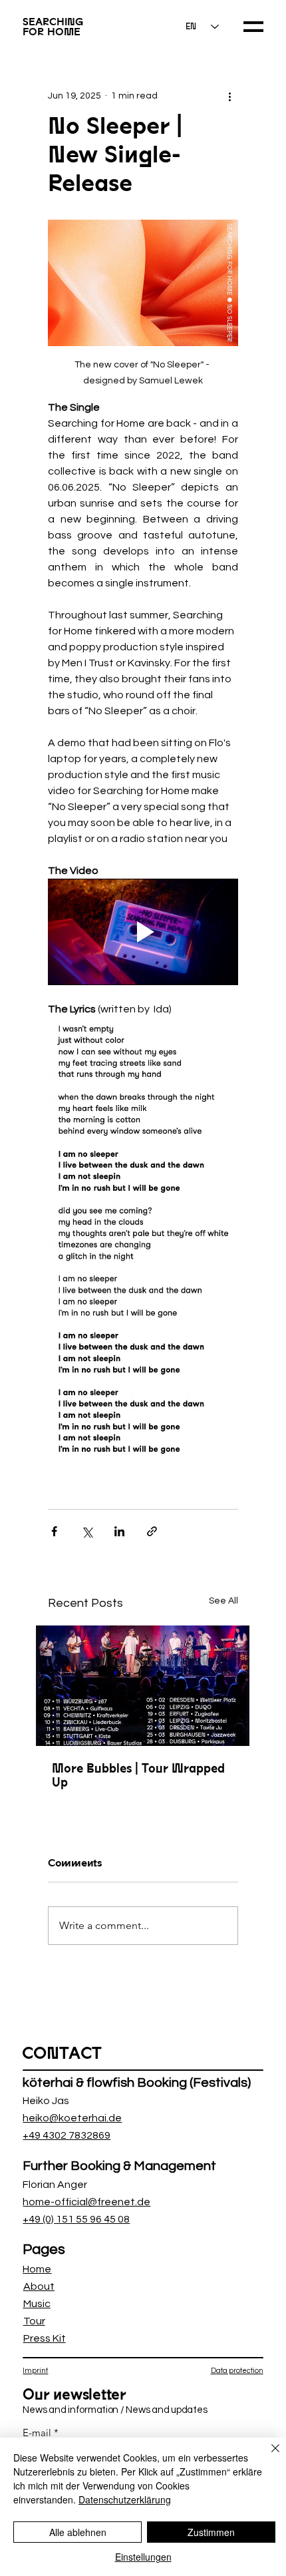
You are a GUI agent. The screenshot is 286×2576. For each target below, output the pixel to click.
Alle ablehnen (78, 2532)
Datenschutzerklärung (125, 2499)
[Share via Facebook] (54, 1531)
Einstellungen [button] (143, 2557)
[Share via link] (152, 1531)
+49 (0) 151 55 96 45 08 (76, 2219)
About (39, 2286)
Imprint (35, 2371)
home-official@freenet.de (86, 2202)
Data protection (237, 2371)
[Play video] (143, 932)
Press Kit (45, 2338)
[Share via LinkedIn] (119, 1531)
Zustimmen (211, 2532)
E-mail (37, 2433)
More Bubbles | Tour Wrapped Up (138, 1775)
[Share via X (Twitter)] (87, 1531)
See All (223, 1601)
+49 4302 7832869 (67, 2135)
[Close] (267, 2456)
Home (37, 2269)
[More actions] (230, 96)
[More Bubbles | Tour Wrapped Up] (143, 1686)
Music (37, 2304)
